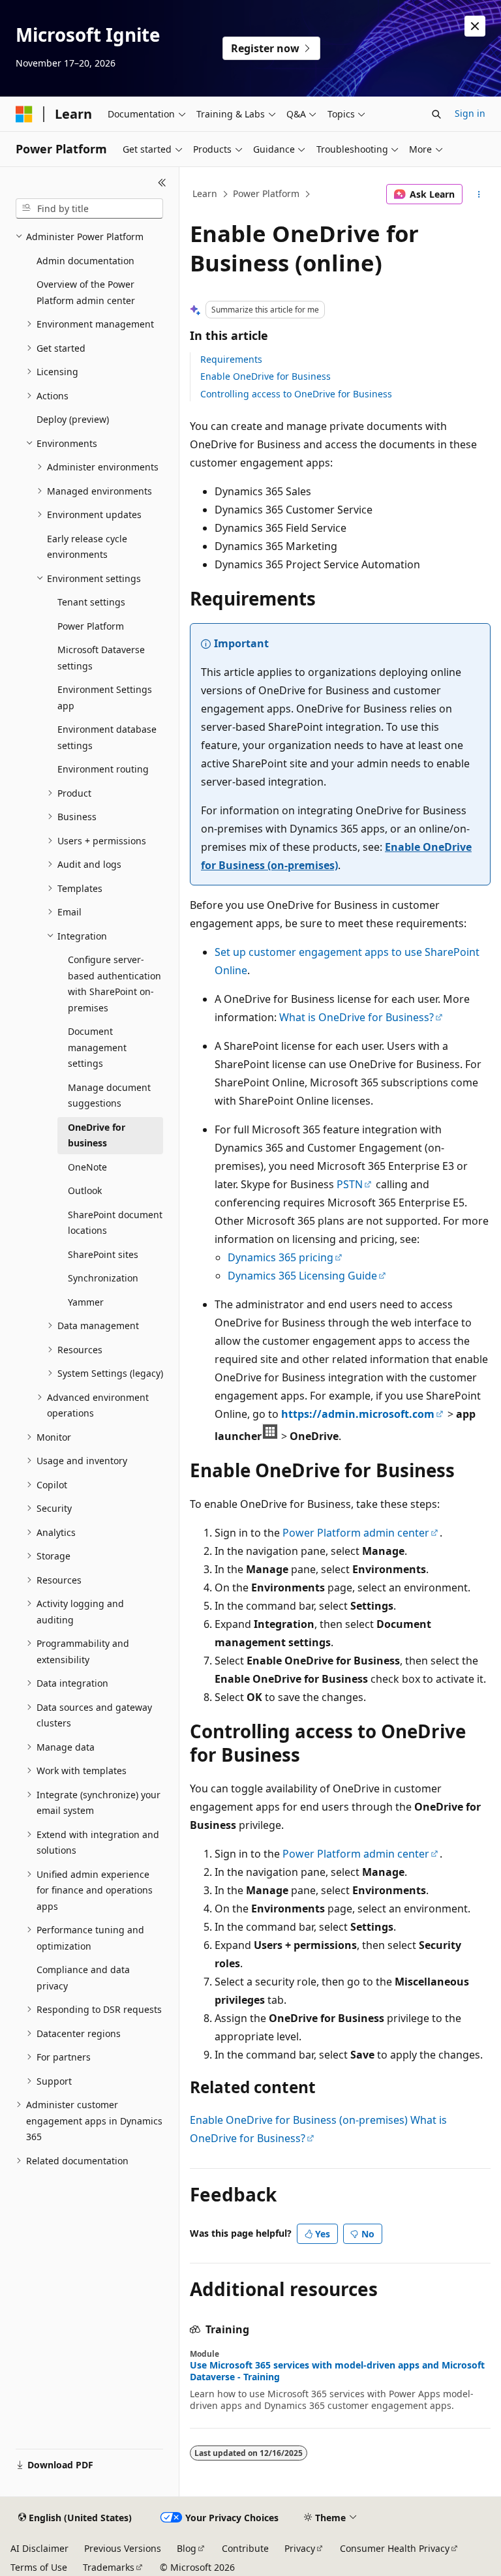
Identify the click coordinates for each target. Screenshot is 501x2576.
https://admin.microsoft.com (358, 1414)
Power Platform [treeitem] (91, 626)
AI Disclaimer (39, 2548)
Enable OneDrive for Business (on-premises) (299, 2120)
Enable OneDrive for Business (266, 376)
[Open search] (436, 114)
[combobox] (89, 209)
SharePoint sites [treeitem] (103, 1254)
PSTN (350, 1184)
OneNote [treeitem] (87, 1167)
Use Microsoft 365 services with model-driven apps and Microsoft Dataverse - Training (337, 2371)
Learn (205, 193)
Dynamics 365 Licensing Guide (302, 1276)
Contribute (245, 2548)
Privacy (300, 2548)
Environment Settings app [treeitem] (105, 698)
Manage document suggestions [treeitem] (109, 1096)
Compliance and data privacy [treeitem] (83, 1978)
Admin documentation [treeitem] (85, 261)
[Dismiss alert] (475, 26)
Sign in (470, 113)
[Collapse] (162, 183)
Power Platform (266, 193)
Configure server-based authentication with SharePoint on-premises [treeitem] (114, 984)
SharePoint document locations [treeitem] (115, 1223)
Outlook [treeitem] (85, 1190)
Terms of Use (39, 2567)
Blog (187, 2548)
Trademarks (109, 2567)
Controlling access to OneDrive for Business (296, 394)
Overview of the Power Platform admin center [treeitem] (86, 292)
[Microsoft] (24, 114)
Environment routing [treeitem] (103, 769)
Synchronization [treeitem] (103, 1278)
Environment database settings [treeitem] (107, 737)
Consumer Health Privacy (395, 2548)
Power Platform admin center (356, 1533)
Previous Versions (123, 2548)
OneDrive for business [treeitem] (97, 1135)
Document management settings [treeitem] (97, 1047)
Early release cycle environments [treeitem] (87, 547)
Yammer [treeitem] (86, 1302)
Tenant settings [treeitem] (91, 602)
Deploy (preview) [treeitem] (73, 419)
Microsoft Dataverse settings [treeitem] (101, 658)
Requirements (231, 359)
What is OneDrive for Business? (357, 1017)
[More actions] (479, 194)
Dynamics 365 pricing (281, 1257)
